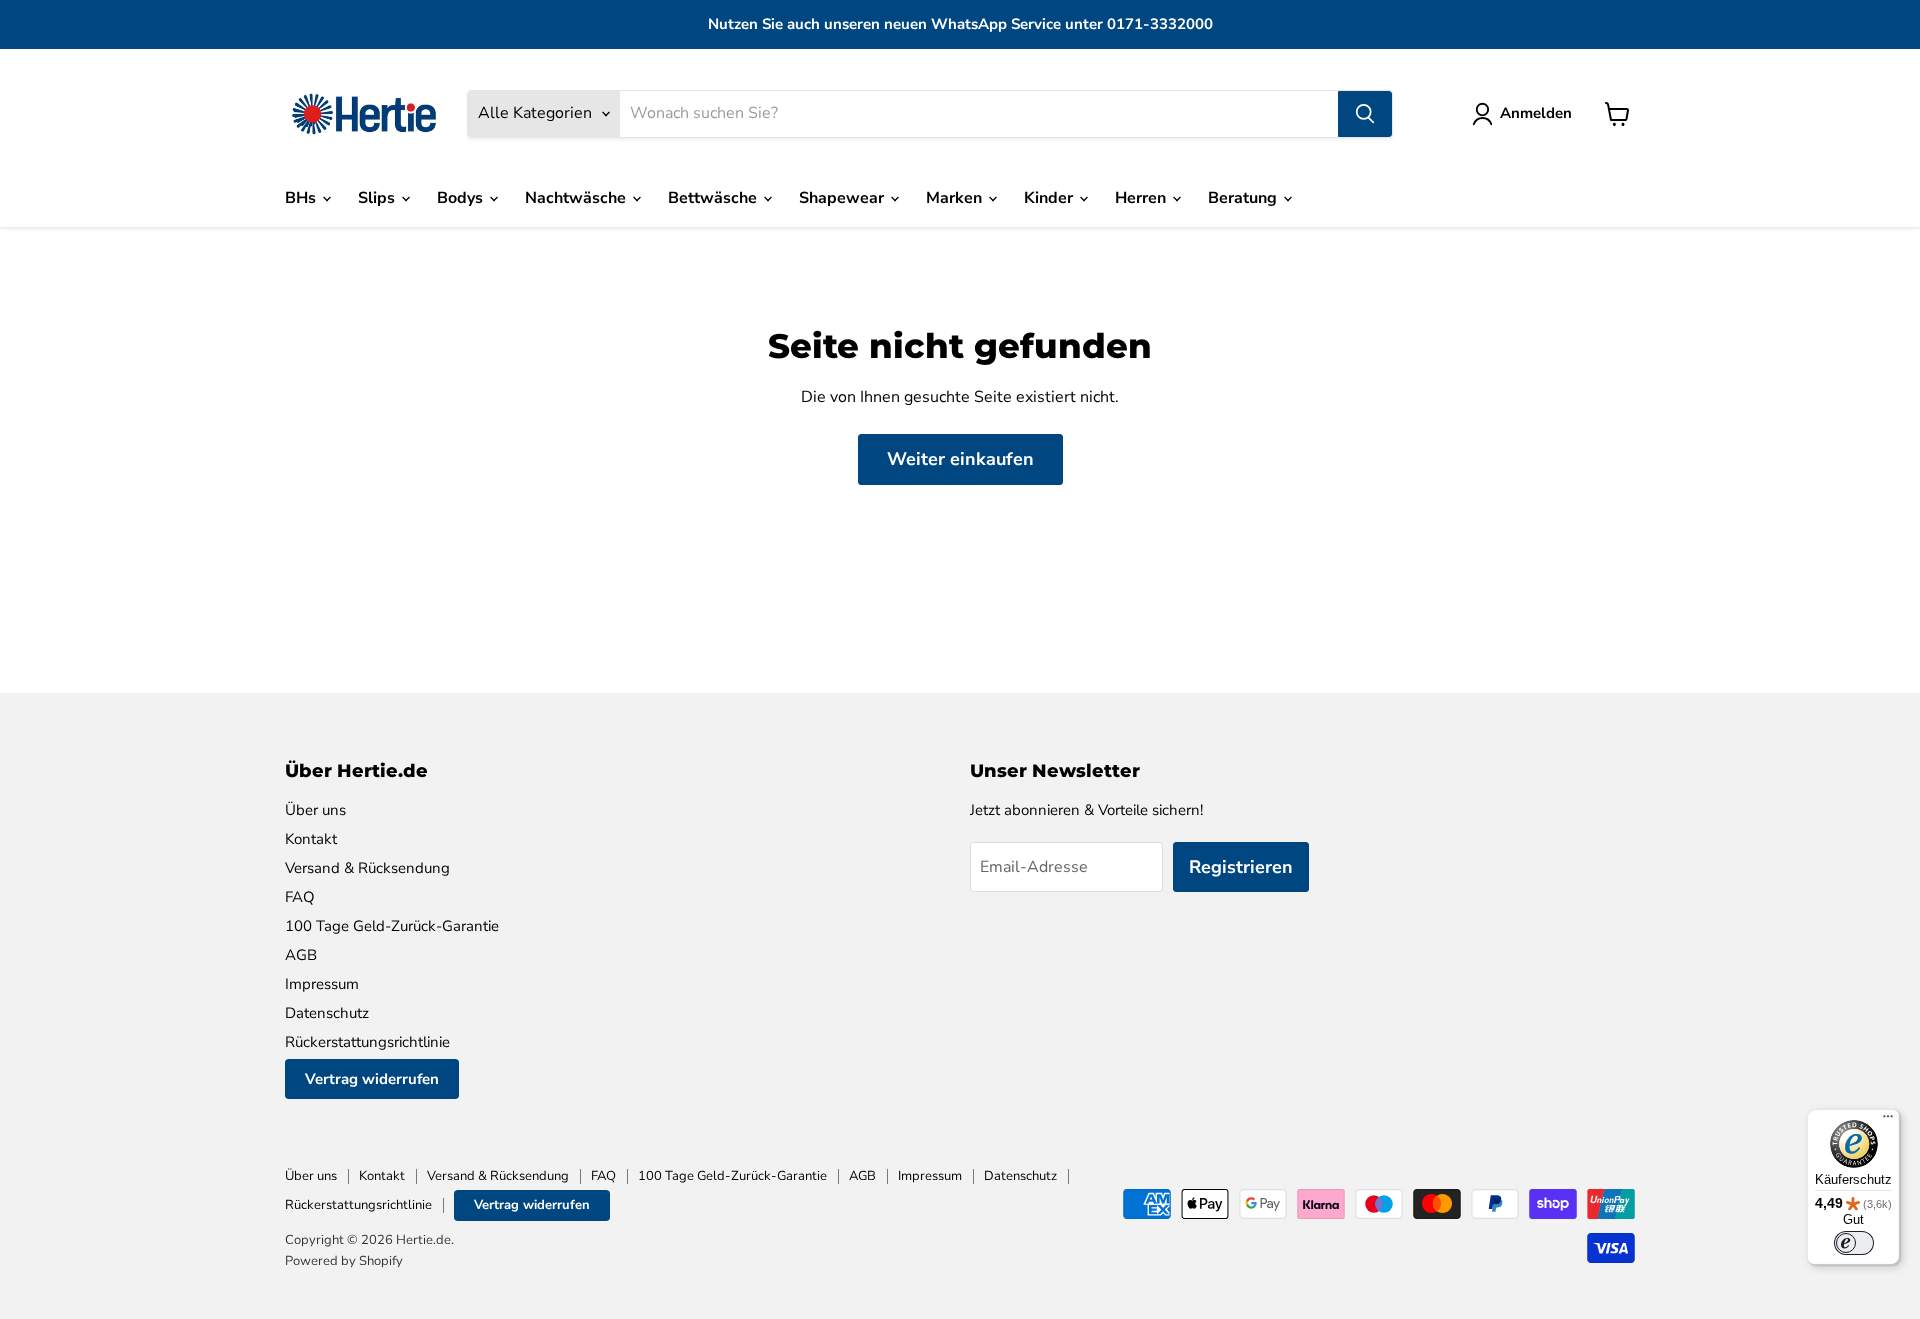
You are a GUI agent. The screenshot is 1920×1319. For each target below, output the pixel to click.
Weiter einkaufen (960, 459)
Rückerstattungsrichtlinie (367, 1042)
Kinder (1050, 198)
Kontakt (311, 839)
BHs (302, 198)
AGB (301, 955)
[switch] (1854, 1243)
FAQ (300, 897)
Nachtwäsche (577, 198)
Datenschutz (327, 1013)
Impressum (322, 984)
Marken (956, 198)
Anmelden (1536, 113)
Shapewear (843, 198)
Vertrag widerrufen (372, 1079)
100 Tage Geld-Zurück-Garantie (392, 926)
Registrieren (1241, 867)
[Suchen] (1365, 114)
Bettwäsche (714, 198)
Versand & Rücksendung (367, 868)
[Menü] (1888, 1121)
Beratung (1244, 198)
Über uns (315, 810)
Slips (378, 198)
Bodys (462, 198)
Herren (1142, 198)
